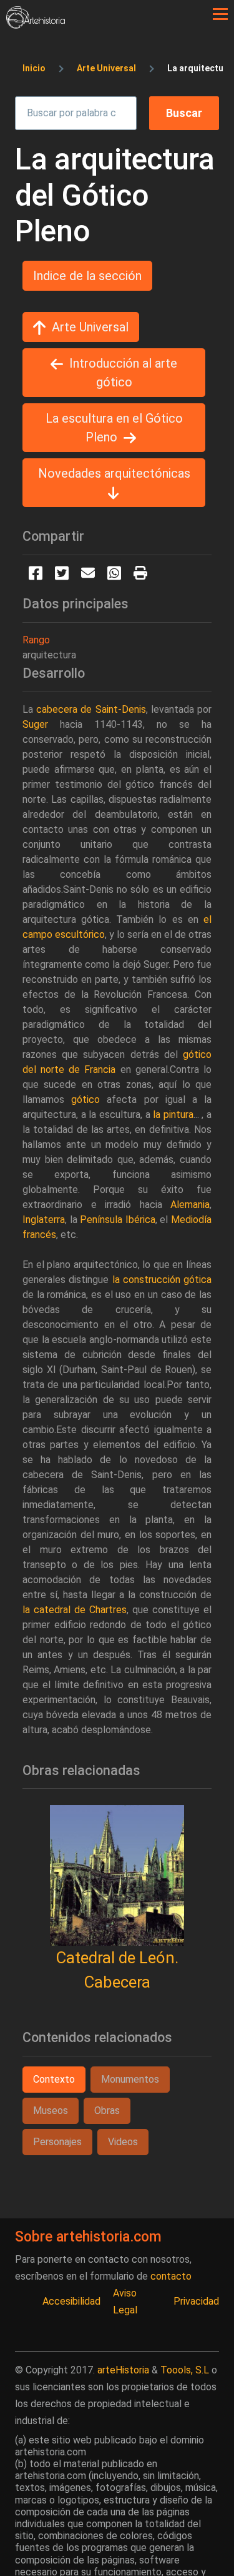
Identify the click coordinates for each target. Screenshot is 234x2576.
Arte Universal (106, 68)
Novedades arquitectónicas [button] (114, 473)
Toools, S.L (185, 2370)
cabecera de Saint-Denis (91, 709)
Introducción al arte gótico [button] (123, 373)
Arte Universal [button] (90, 327)
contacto (171, 2276)
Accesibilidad (71, 2301)
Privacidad (196, 2301)
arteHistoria (123, 2370)
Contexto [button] (54, 2079)
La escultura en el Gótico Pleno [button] (114, 428)
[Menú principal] (220, 14)
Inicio (34, 68)
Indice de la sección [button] (87, 276)
